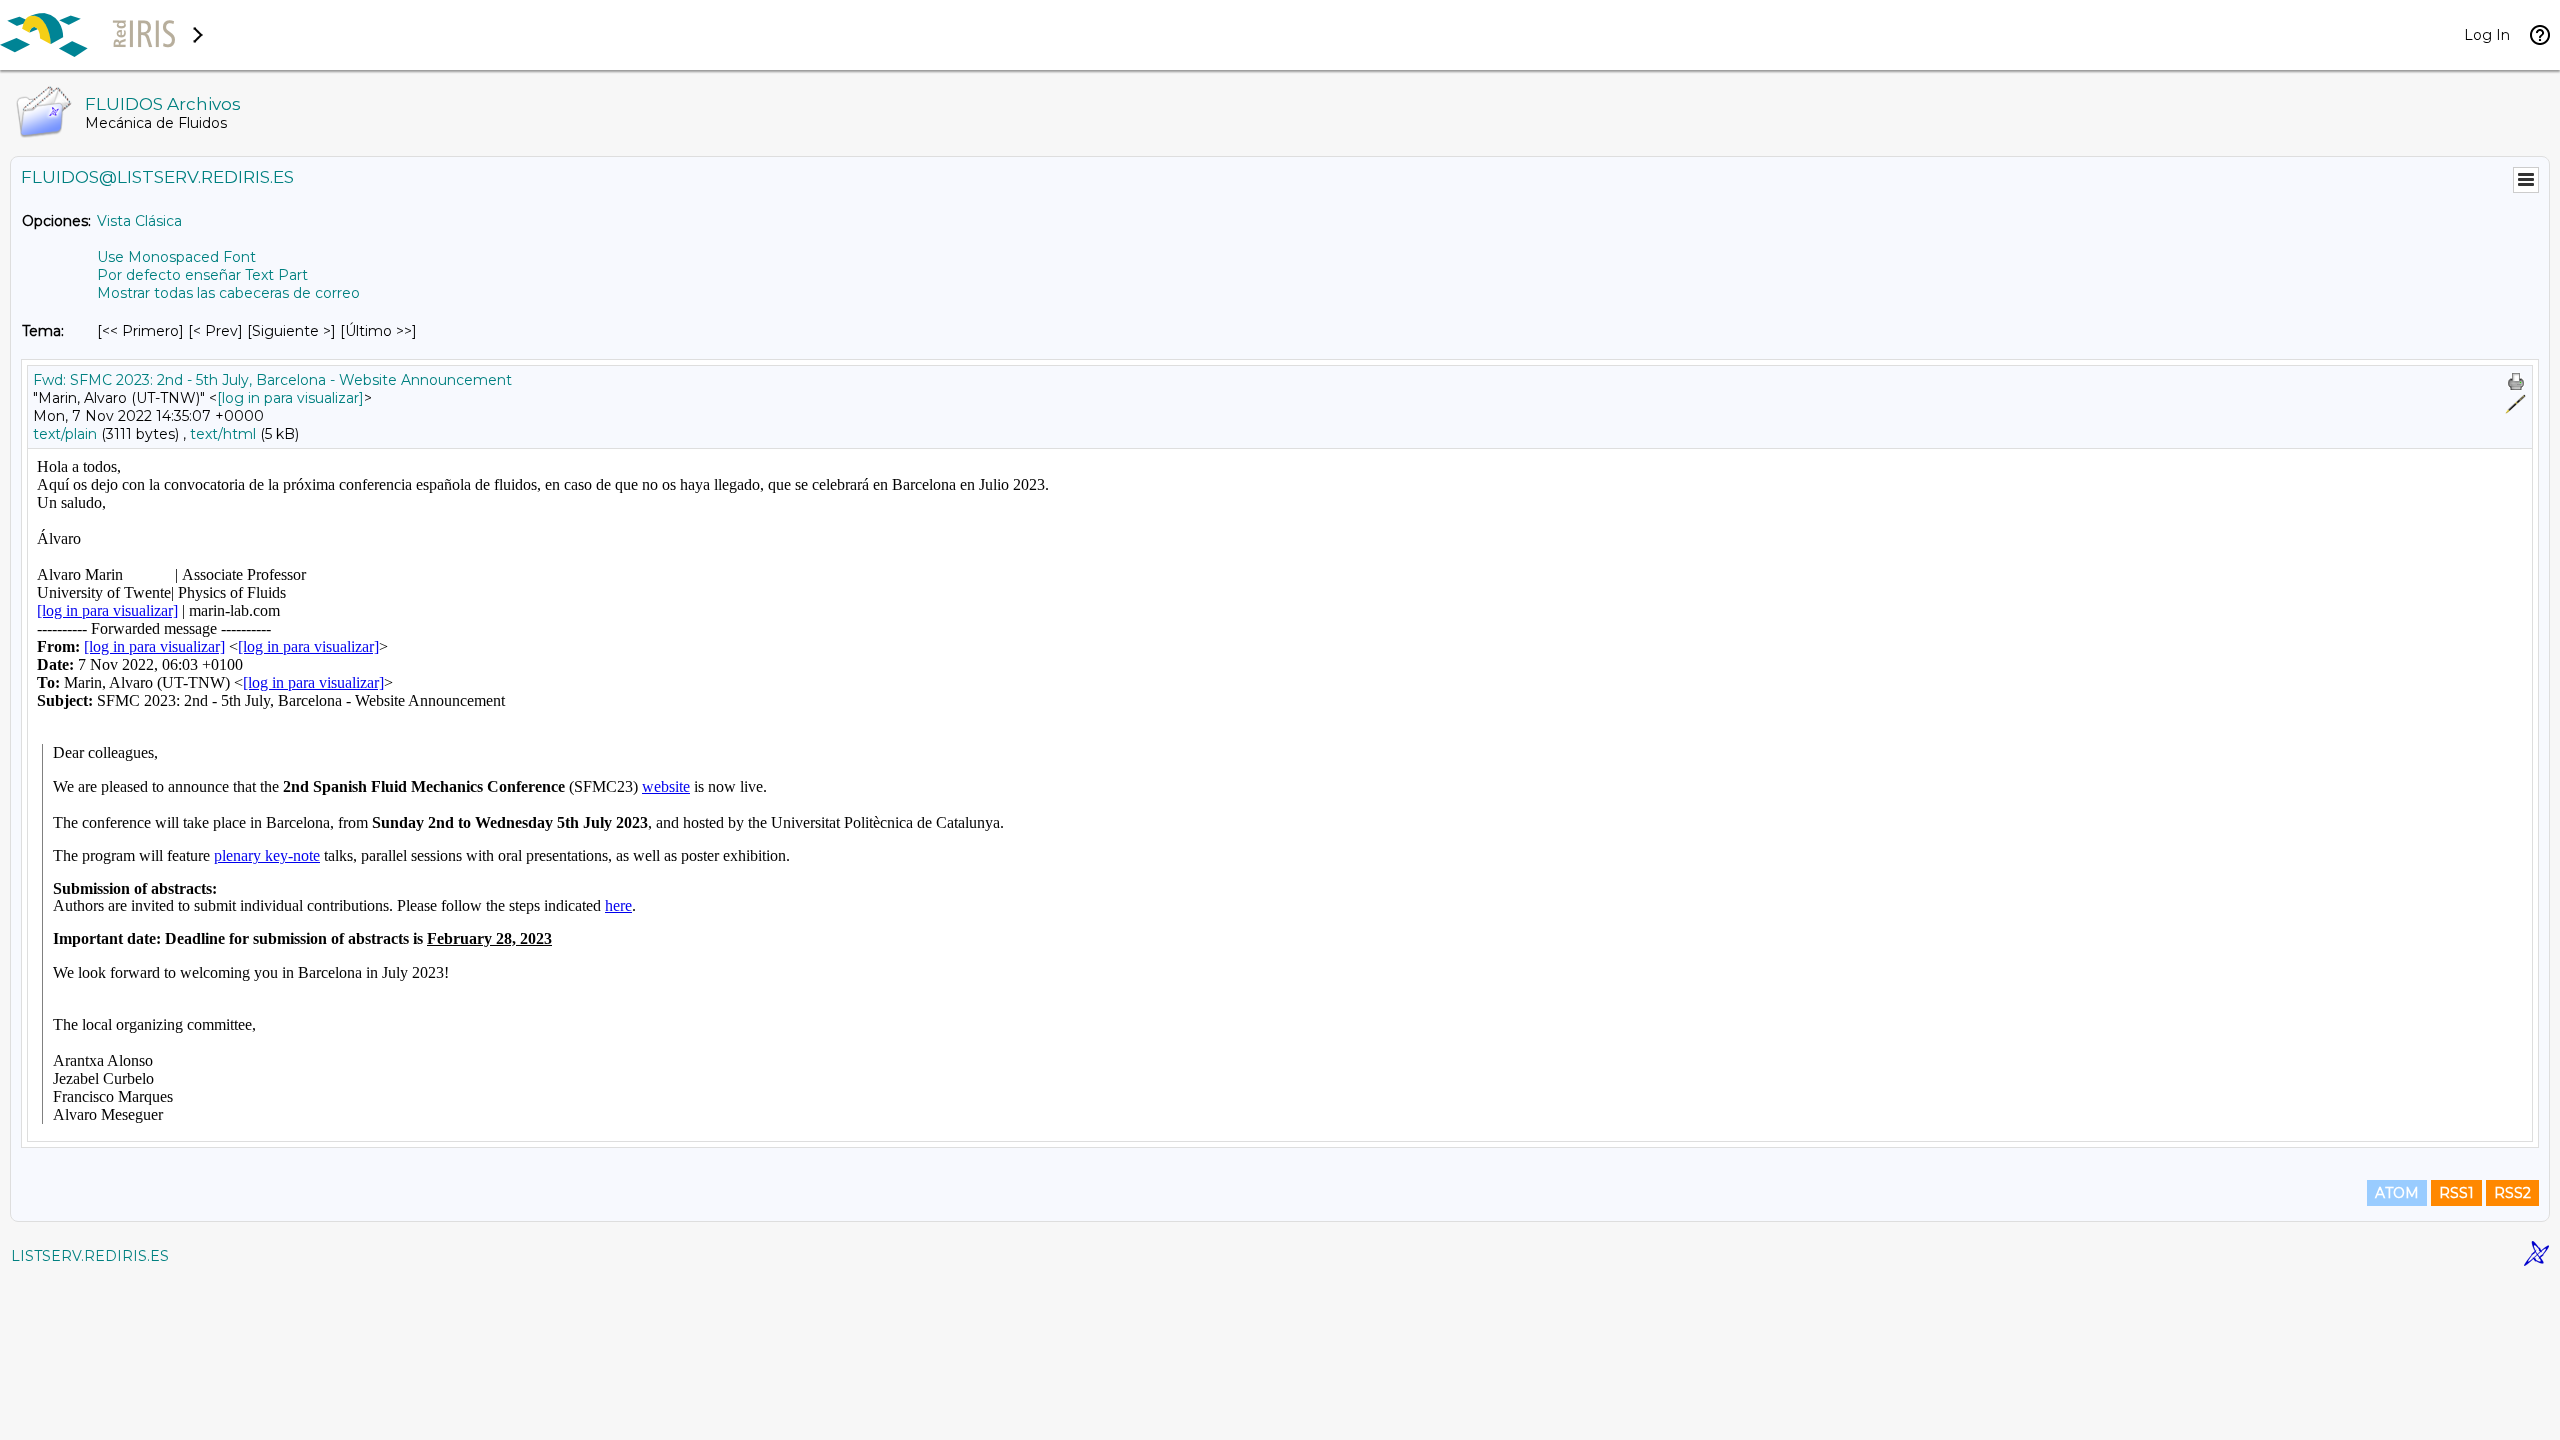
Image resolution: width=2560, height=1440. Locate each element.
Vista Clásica (139, 221)
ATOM (2397, 1193)
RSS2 (2512, 1193)
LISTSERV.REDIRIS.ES (90, 1256)
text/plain (65, 434)
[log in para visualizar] (290, 398)
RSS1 (2456, 1193)
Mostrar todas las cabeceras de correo (228, 293)
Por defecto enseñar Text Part (202, 275)
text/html (223, 434)
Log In (2487, 35)
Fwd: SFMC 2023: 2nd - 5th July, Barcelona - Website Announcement (272, 380)
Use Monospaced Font (176, 257)
